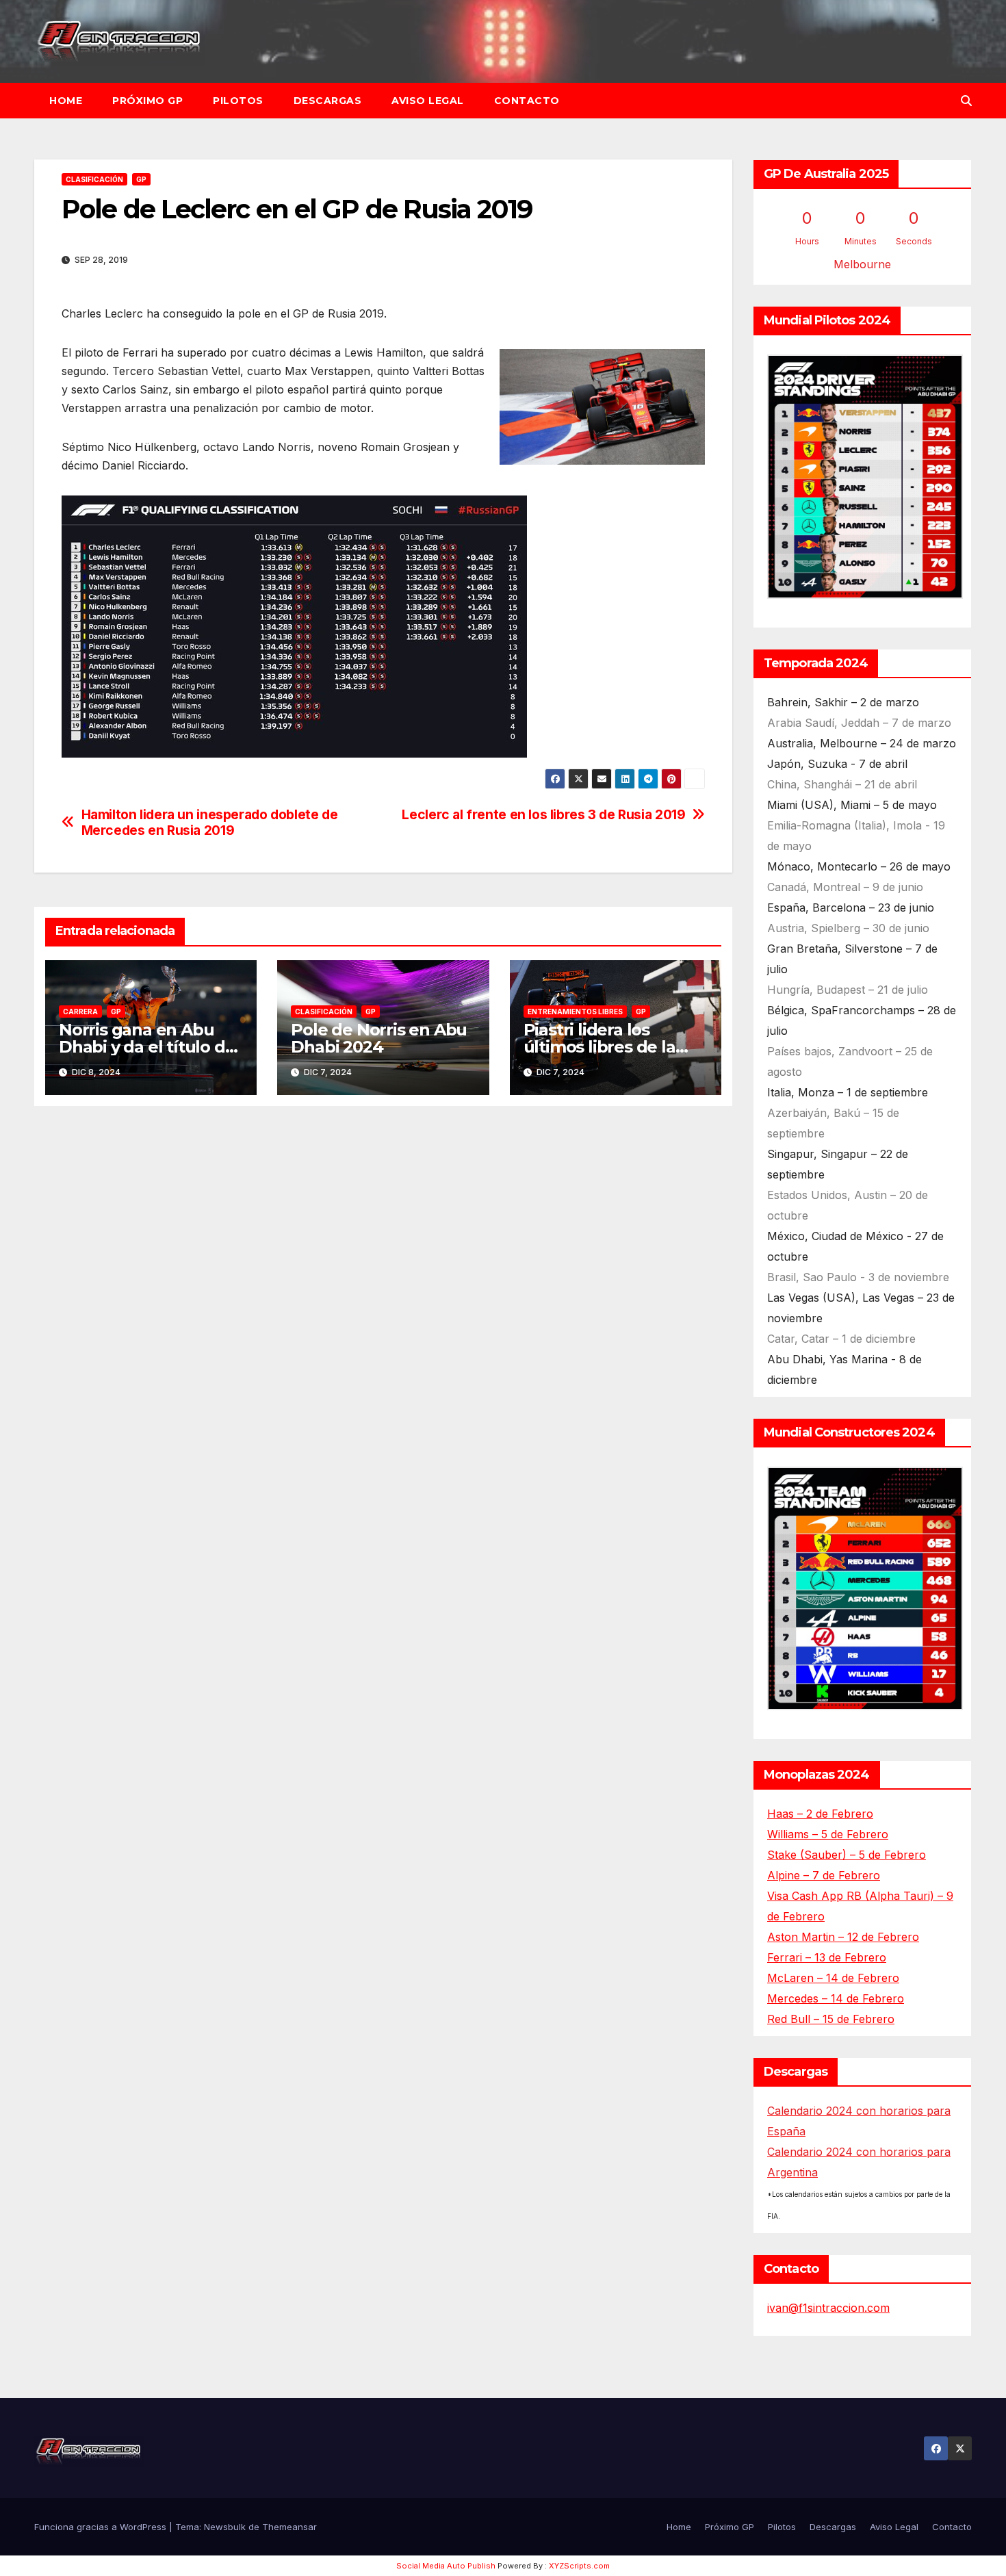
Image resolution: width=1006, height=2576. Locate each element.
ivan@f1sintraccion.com (828, 2308)
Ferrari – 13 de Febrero (827, 1957)
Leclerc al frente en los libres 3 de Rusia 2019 (543, 815)
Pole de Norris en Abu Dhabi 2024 (379, 1038)
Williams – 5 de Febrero (828, 1834)
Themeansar (289, 2527)
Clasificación (94, 179)
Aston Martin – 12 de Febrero (843, 1937)
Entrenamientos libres (575, 1012)
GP (141, 179)
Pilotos (238, 101)
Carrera (80, 1012)
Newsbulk (225, 2527)
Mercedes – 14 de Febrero (836, 1998)
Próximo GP (147, 101)
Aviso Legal (428, 101)
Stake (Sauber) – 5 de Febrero (847, 1855)
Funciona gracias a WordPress (102, 2527)
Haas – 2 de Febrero (820, 1814)
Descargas (328, 101)
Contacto (527, 101)
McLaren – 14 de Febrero (833, 1978)
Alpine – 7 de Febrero (824, 1875)
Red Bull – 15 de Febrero (831, 2019)
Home (66, 101)
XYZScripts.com (579, 2566)
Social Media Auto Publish (446, 2566)
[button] (966, 101)
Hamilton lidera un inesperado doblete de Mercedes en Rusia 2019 (210, 823)
